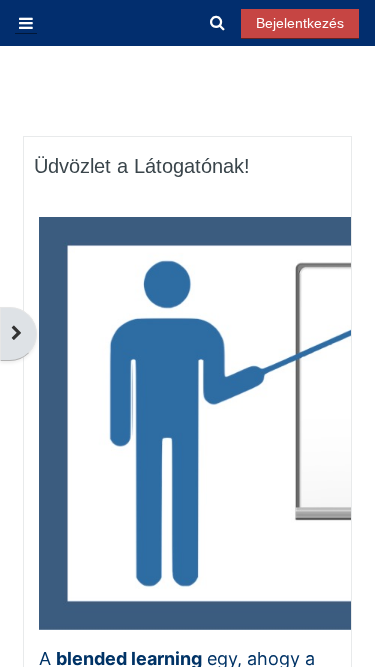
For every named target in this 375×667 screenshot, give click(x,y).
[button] (218, 23)
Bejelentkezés (300, 23)
